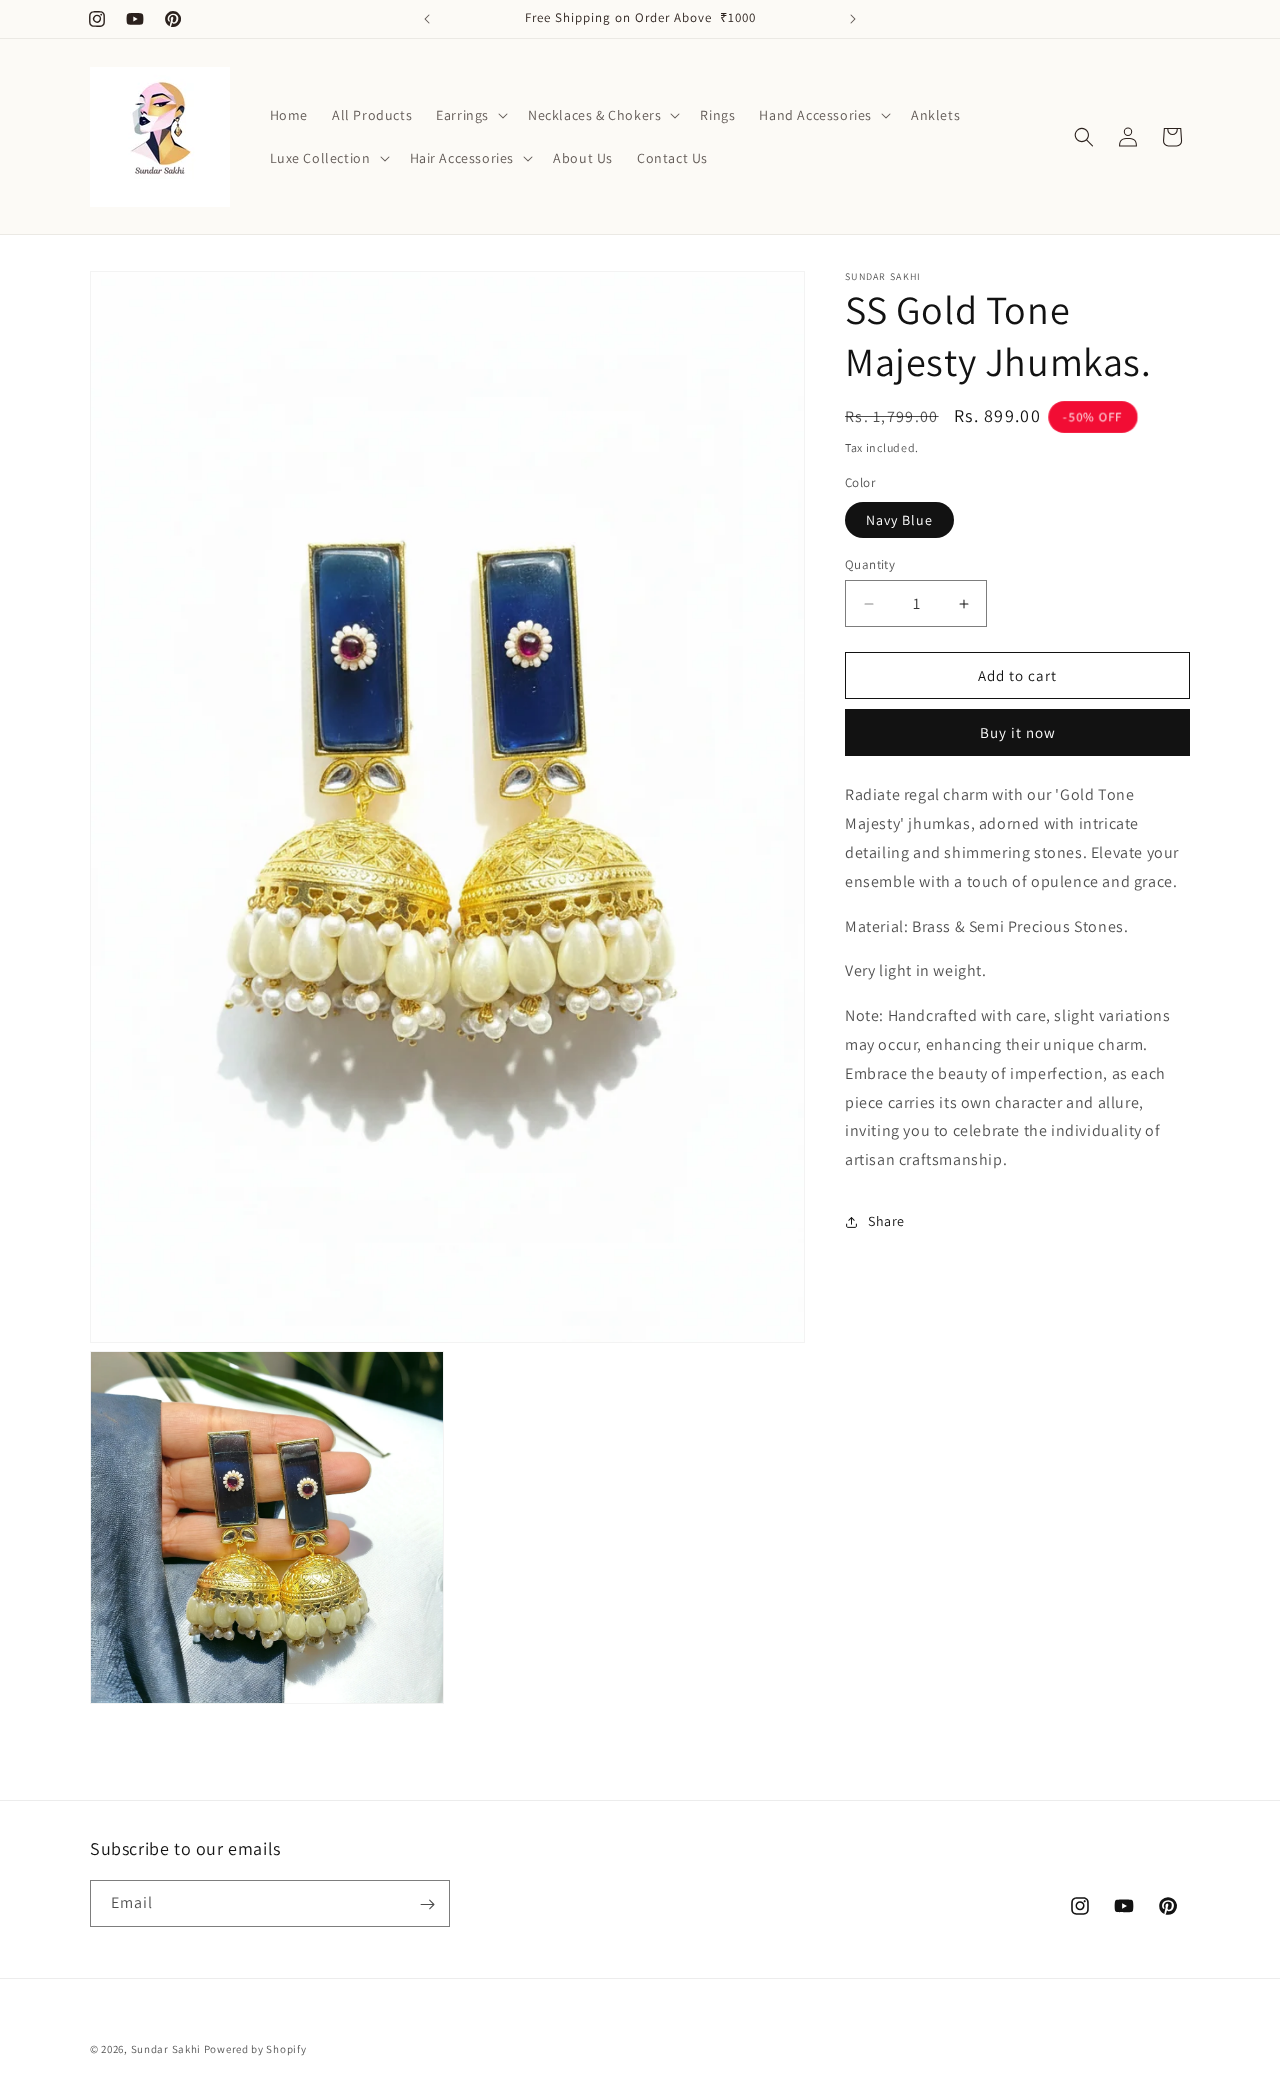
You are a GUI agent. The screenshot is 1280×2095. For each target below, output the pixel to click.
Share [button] (886, 1221)
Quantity (870, 564)
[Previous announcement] (427, 19)
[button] (470, 115)
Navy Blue (899, 520)
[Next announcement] (853, 19)
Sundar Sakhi (166, 2049)
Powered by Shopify (255, 2049)
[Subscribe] (427, 1904)
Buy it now (1018, 732)
